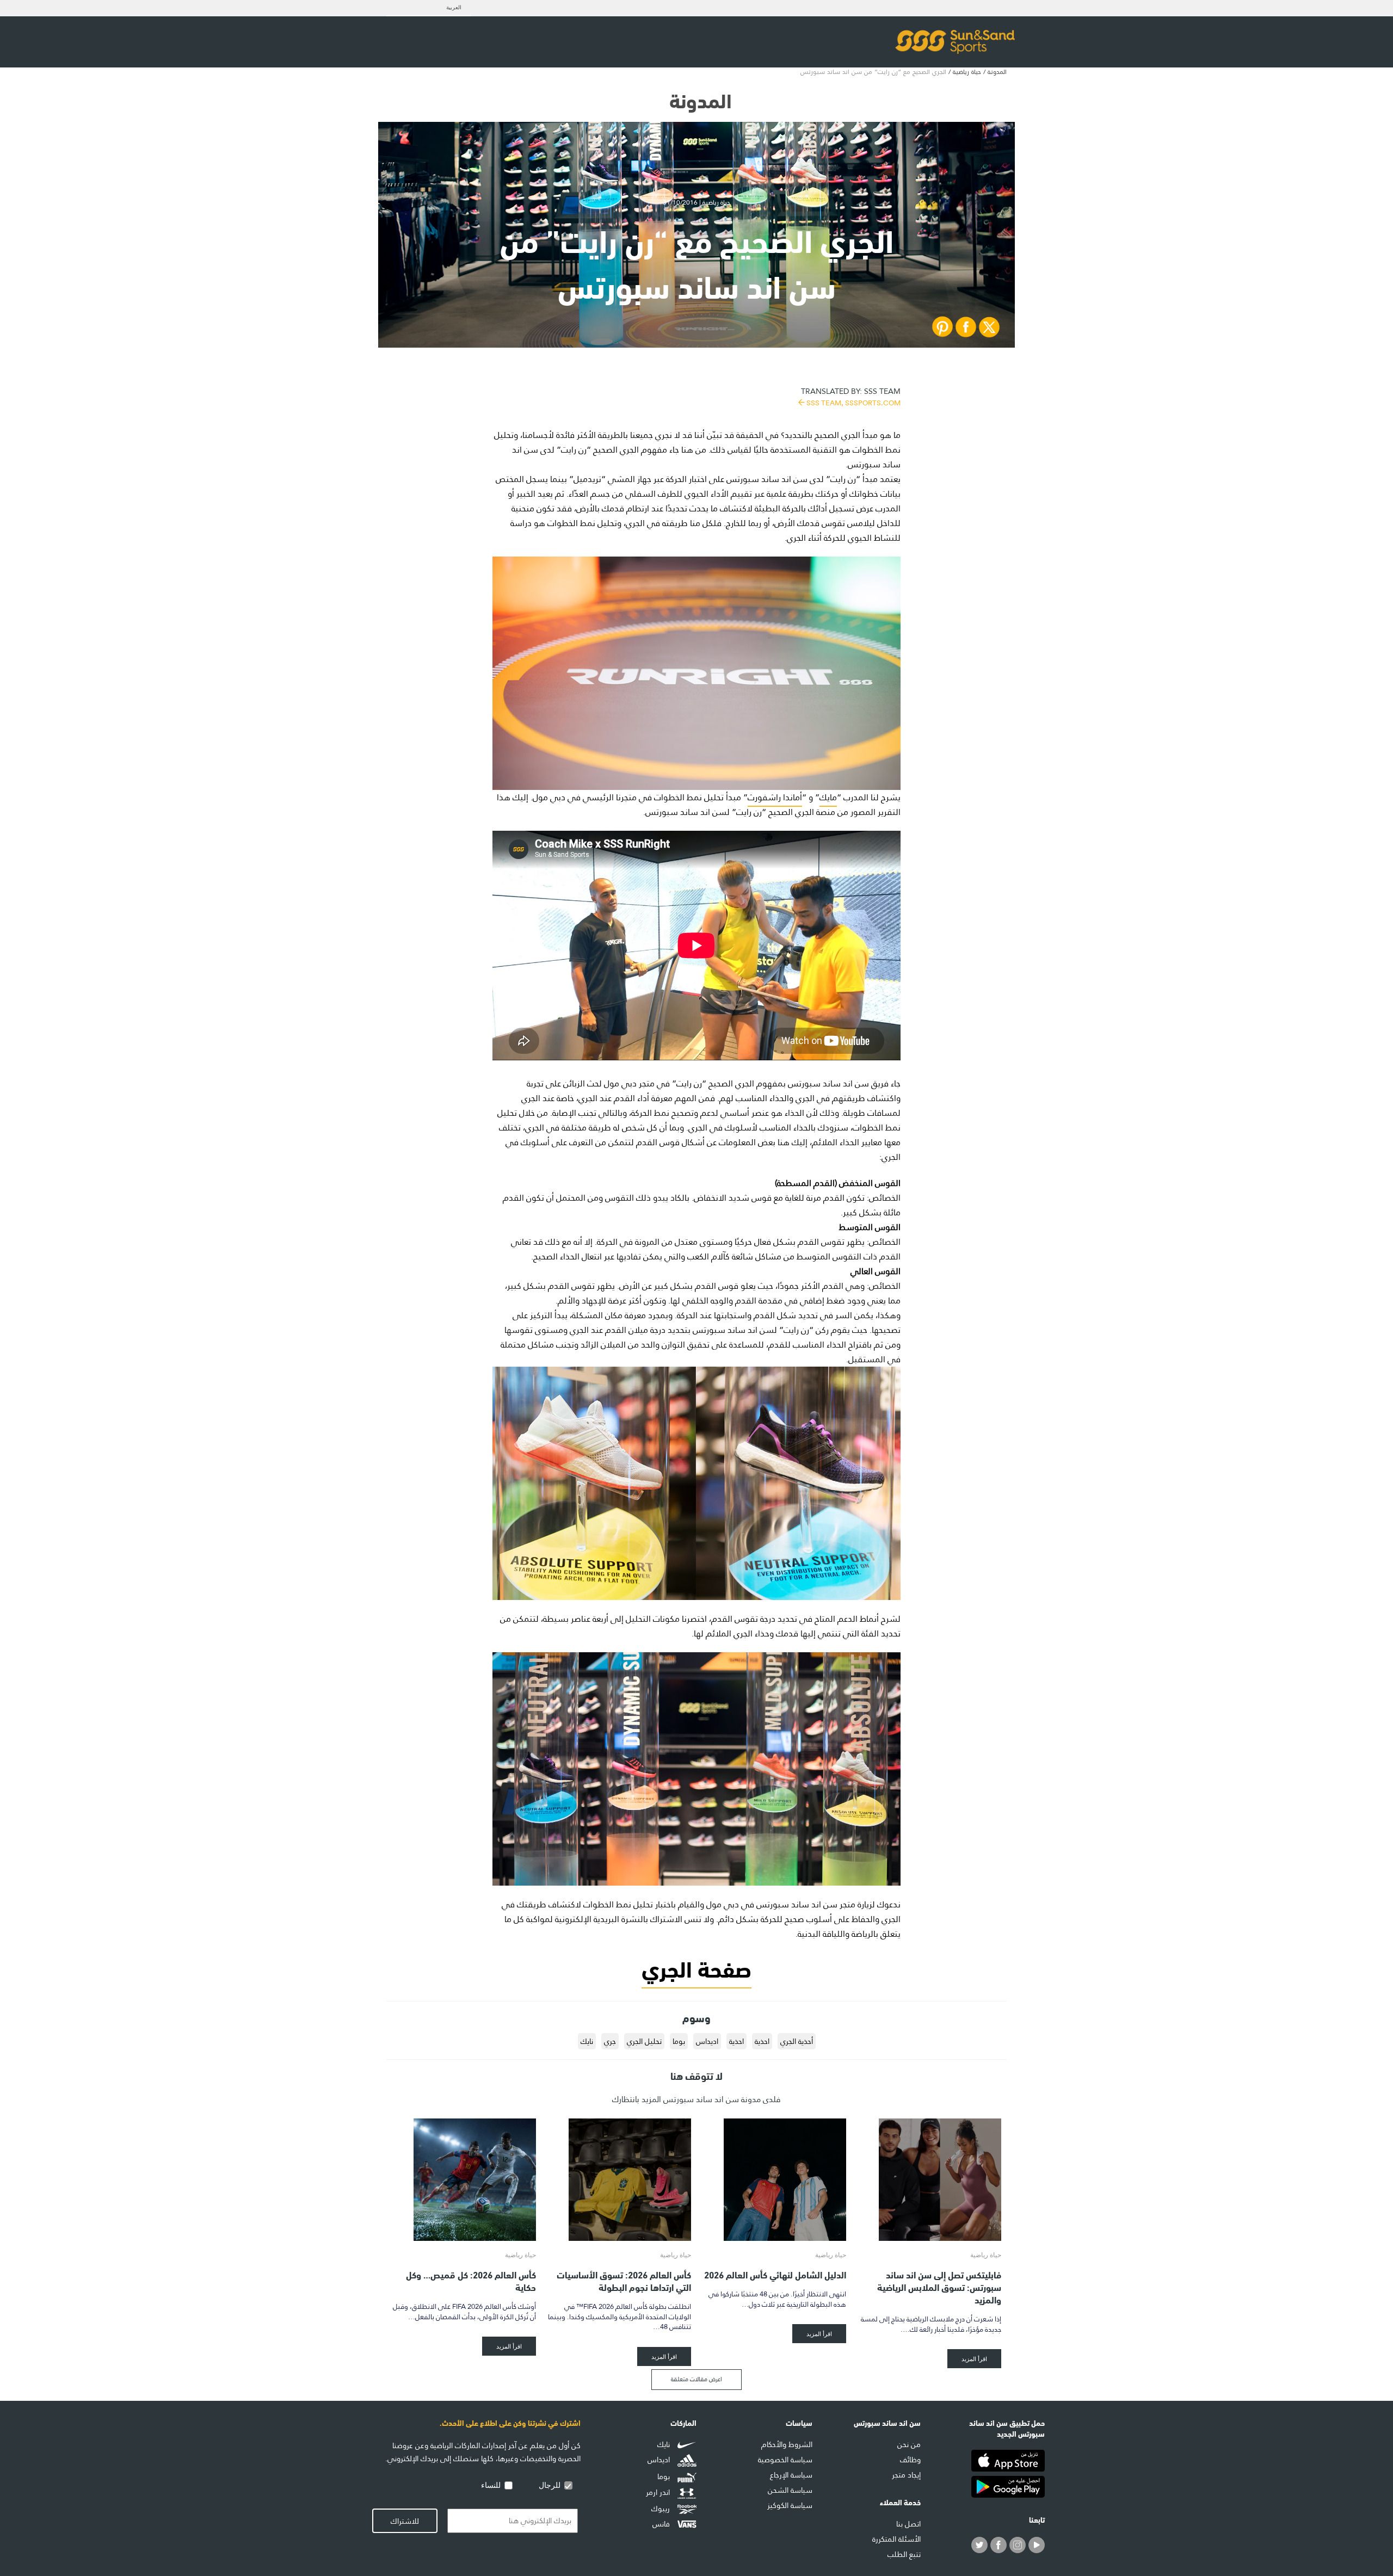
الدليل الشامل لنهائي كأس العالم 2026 (775, 2274)
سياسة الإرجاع (791, 2475)
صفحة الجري (696, 1967)
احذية (762, 2041)
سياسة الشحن (790, 2490)
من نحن (909, 2444)
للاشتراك (405, 2521)
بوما (679, 2041)
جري (610, 2041)
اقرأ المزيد (974, 2359)
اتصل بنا (908, 2524)
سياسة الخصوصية (785, 2460)
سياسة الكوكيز (790, 2505)
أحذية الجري (797, 2041)
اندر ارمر (659, 2493)
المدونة (997, 72)
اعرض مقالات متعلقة (696, 2379)
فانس (662, 2524)
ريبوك (662, 2509)
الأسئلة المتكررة (896, 2539)
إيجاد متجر (906, 2475)
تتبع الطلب (904, 2554)
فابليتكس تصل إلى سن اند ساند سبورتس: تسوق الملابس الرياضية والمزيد (939, 2286)
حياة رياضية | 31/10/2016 (696, 202)
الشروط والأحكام (787, 2444)
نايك (587, 2041)
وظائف (910, 2460)
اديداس (707, 2041)
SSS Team (851, 396)
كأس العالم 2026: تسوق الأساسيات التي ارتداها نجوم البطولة (624, 2280)
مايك (828, 797)
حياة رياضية (967, 72)
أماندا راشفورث (775, 797)
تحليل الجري (644, 2041)
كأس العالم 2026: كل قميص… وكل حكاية (471, 2280)
